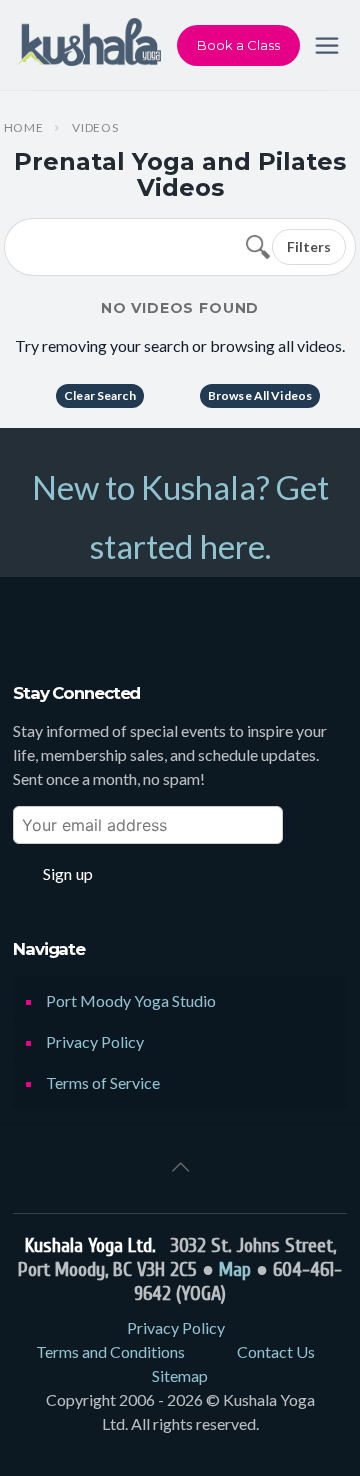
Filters (309, 246)
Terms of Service (103, 1082)
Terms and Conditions (110, 1351)
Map (235, 1269)
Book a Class (238, 45)
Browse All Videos (260, 395)
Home (24, 128)
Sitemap (180, 1375)
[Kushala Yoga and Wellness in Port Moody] (88, 45)
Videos (95, 128)
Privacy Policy (95, 1041)
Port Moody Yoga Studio (131, 1000)
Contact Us (276, 1351)
